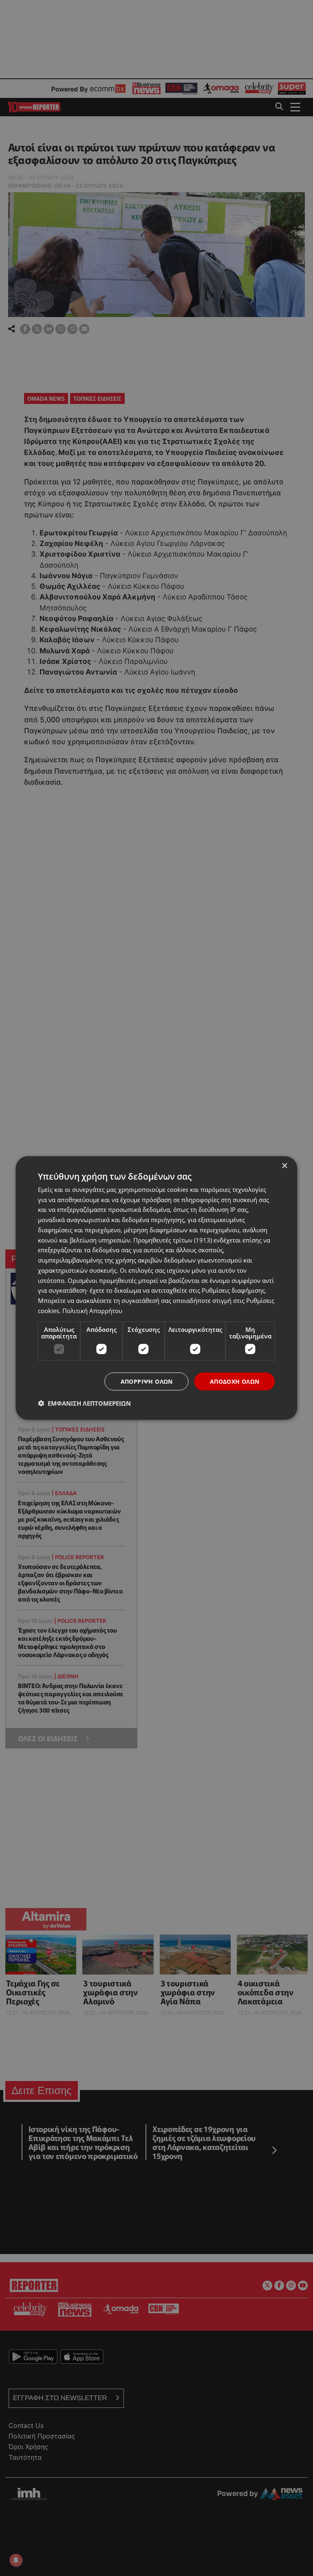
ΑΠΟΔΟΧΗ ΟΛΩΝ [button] (235, 1381)
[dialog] (156, 1288)
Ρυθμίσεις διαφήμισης (233, 1290)
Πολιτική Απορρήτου (92, 1310)
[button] (84, 1403)
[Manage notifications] (16, 2560)
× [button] (284, 1166)
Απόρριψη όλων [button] (147, 1381)
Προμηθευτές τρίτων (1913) (173, 1240)
